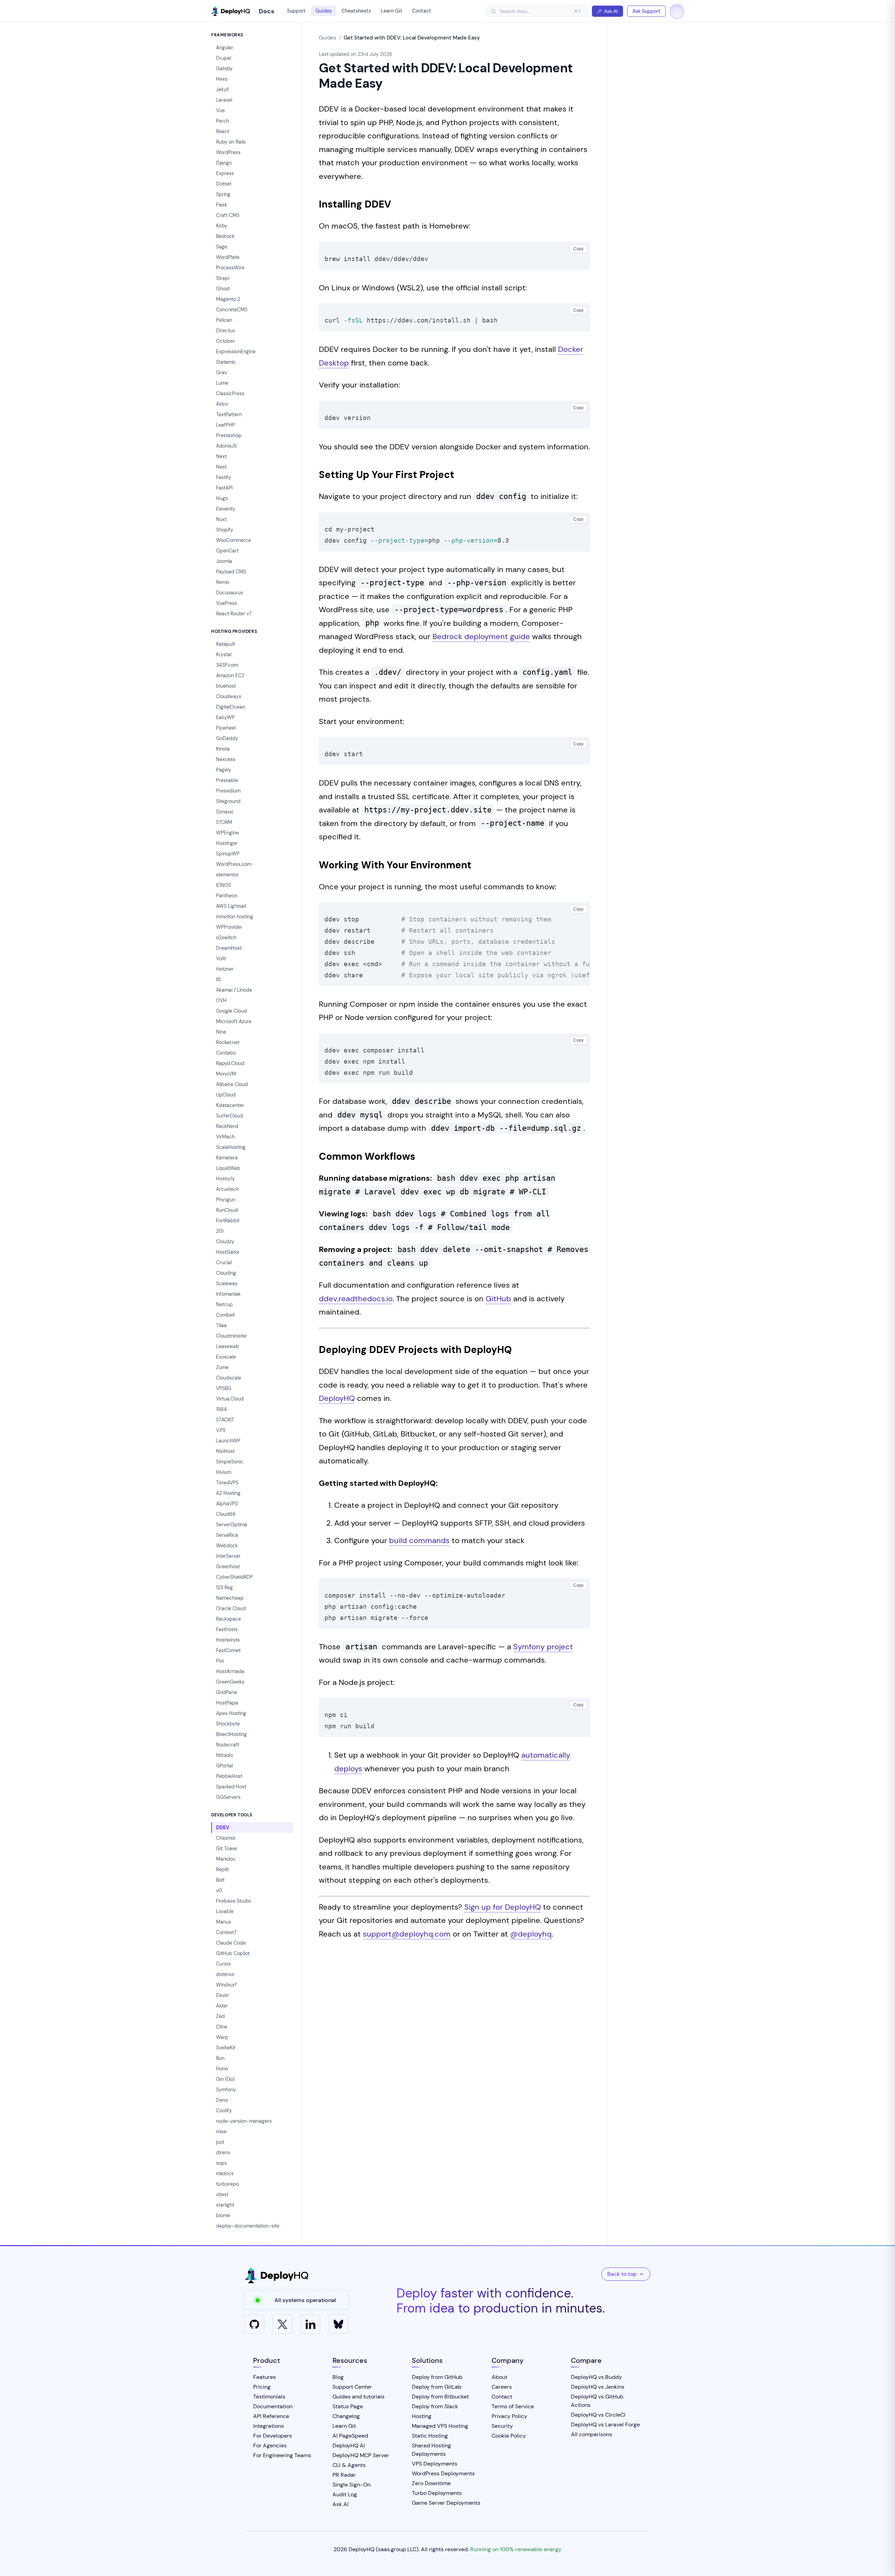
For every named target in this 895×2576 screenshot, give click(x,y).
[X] (282, 2324)
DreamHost (229, 948)
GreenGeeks (230, 1682)
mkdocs (225, 2173)
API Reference (271, 2416)
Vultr (221, 958)
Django (224, 163)
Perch (223, 121)
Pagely (224, 770)
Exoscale (226, 1357)
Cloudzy (225, 1242)
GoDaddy (227, 738)
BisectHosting (231, 1734)
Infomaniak (228, 1294)
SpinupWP (228, 854)
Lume (222, 383)
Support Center (352, 2387)
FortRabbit (228, 1221)
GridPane (227, 1692)
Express (225, 173)
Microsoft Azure (234, 1021)
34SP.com (227, 665)
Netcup (224, 1304)
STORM (224, 822)
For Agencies (270, 2445)
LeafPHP (225, 425)
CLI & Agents (349, 2465)
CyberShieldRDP (234, 1577)
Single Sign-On (352, 2485)
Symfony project (543, 1647)
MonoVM (226, 1074)
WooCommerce (234, 540)
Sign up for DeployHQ (503, 1907)
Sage (222, 247)
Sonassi (225, 812)
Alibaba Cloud (232, 1084)
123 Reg (224, 1587)
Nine (221, 1032)
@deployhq (531, 1934)
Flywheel (226, 728)
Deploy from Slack (435, 2406)
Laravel (224, 100)
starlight (225, 2205)
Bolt (220, 1880)
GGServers (228, 1797)
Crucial (224, 1262)
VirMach (225, 1137)
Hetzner (225, 969)
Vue (220, 110)
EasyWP (225, 717)
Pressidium (228, 791)
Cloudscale (229, 1378)
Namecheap (230, 1598)
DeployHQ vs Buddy (596, 2377)
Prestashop (229, 435)
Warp (222, 2037)
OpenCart (227, 551)
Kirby (222, 226)
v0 (219, 1890)
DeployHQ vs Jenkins (598, 2387)
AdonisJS (226, 446)
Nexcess (226, 759)
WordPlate (228, 257)
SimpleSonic (230, 1462)
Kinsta (223, 749)
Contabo (226, 1053)
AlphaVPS (227, 1504)
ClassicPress (230, 393)
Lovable (225, 1911)
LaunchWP (228, 1441)
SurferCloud (230, 1116)
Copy (578, 249)
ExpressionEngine (236, 352)
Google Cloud (231, 1011)
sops (221, 2163)
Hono (222, 2069)
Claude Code (231, 1943)
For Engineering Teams (282, 2455)
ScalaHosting (231, 1147)
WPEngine (227, 833)
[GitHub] (255, 2324)
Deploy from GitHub (437, 2377)
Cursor (224, 1964)
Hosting (422, 2416)
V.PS (221, 1430)
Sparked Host (231, 1787)
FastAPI (224, 488)
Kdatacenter (230, 1105)
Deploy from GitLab (437, 2387)
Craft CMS (228, 215)
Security (502, 2426)
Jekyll (222, 89)
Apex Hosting (231, 1713)
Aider (222, 2006)
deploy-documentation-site (248, 2226)
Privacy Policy (509, 2416)
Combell (225, 1315)
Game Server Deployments (446, 2503)
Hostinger (227, 843)
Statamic (226, 362)
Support (296, 11)
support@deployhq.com (407, 1934)
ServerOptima (232, 1525)
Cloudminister (232, 1336)
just (220, 2142)
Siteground (228, 801)
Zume (222, 1367)
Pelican (224, 320)
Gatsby (224, 68)
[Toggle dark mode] (677, 11)
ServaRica (227, 1535)
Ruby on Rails (231, 142)
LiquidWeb (228, 1168)
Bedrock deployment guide (481, 636)
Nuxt (221, 519)
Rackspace (228, 1619)
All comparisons (592, 2434)
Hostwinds (228, 1640)
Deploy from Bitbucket (440, 2397)
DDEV (223, 1828)
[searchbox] (534, 11)
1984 (221, 1409)
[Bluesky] (338, 2324)
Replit (222, 1869)
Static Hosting (430, 2436)
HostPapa (227, 1703)
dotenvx (225, 1974)
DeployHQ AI (349, 2445)
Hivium (224, 1472)
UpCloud (226, 1095)
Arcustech (228, 1189)
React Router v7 (234, 614)
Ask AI (611, 11)
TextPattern (229, 414)
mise (221, 2132)
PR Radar (344, 2475)
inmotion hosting (235, 917)
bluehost (226, 686)
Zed (220, 2016)
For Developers (273, 2436)
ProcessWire (230, 268)
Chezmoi (226, 1838)
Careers (502, 2387)
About (499, 2377)
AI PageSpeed (350, 2436)
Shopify (225, 530)
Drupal (224, 58)
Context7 (226, 1932)
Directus (225, 331)
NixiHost (225, 1451)
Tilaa (221, 1325)
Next (221, 456)
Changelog (346, 2416)
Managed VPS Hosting (440, 2426)
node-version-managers (244, 2121)
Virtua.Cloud (230, 1399)
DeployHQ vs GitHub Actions (597, 2401)
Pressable (227, 780)
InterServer (228, 1556)
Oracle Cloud (231, 1608)
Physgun (226, 1200)
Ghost (223, 289)
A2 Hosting (228, 1493)
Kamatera (227, 1158)
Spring (223, 194)
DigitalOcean (231, 707)
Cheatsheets (356, 11)
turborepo (227, 2184)
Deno (222, 2100)
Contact (422, 11)
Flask (222, 205)
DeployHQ (337, 1398)
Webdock (227, 1546)
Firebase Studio (234, 1901)
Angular (225, 48)
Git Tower (227, 1848)
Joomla (224, 561)
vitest (222, 2194)
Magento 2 (228, 299)
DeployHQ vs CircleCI (598, 2415)
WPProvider (229, 927)
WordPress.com (234, 864)
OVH (221, 1000)
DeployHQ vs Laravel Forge (605, 2425)
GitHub (498, 1299)
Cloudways (229, 696)
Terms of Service (513, 2406)
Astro (222, 404)
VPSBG (224, 1388)
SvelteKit (226, 2048)
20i (220, 1231)
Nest (221, 467)
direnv (223, 2152)
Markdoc (226, 1859)
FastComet (228, 1650)
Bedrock (225, 236)
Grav (221, 372)
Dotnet (224, 184)
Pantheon (227, 896)
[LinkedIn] (310, 2324)
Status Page (348, 2406)
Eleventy (226, 509)
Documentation (273, 2406)
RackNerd (227, 1126)
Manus (224, 1922)
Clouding (226, 1273)
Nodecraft (228, 1745)
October (225, 341)
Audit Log (345, 2494)
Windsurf (226, 1985)
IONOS (224, 885)
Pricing (262, 2387)
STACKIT (225, 1420)
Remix (223, 582)
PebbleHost (229, 1776)
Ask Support (646, 11)
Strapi (223, 278)
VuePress (227, 603)
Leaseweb (228, 1346)
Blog (338, 2377)
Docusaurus (230, 593)
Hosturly (225, 1179)
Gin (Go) (225, 2079)
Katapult (225, 644)
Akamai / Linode (234, 990)
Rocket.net (228, 1042)
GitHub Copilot (233, 1953)
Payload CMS (231, 572)
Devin (222, 1995)
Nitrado (224, 1755)
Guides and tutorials (359, 2397)
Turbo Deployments (437, 2493)
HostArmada (230, 1671)
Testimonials (269, 2397)
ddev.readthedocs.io (356, 1299)
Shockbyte (228, 1724)
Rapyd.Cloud (230, 1063)
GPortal (224, 1766)
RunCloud (227, 1210)
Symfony (226, 2090)
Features (264, 2377)
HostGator (228, 1252)
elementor (227, 875)
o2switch (226, 938)
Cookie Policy (509, 2436)
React (223, 131)
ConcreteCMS (232, 310)
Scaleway (227, 1283)
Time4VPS (227, 1483)
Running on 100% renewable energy (516, 2549)
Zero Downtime (431, 2483)
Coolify (224, 2111)
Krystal (224, 654)
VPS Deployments (435, 2464)
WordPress (228, 152)
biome (223, 2215)
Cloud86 (226, 1514)
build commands (419, 1540)
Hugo (222, 498)
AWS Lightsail (231, 906)
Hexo (222, 79)
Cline (222, 2027)
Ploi (220, 1661)
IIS (219, 979)
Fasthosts (227, 1629)
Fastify (224, 477)
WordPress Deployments (443, 2473)
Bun (220, 2058)
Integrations (268, 2426)
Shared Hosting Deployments (431, 2450)
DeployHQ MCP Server (361, 2455)
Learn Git (392, 11)
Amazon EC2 (230, 675)
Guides (324, 11)
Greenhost (228, 1566)
